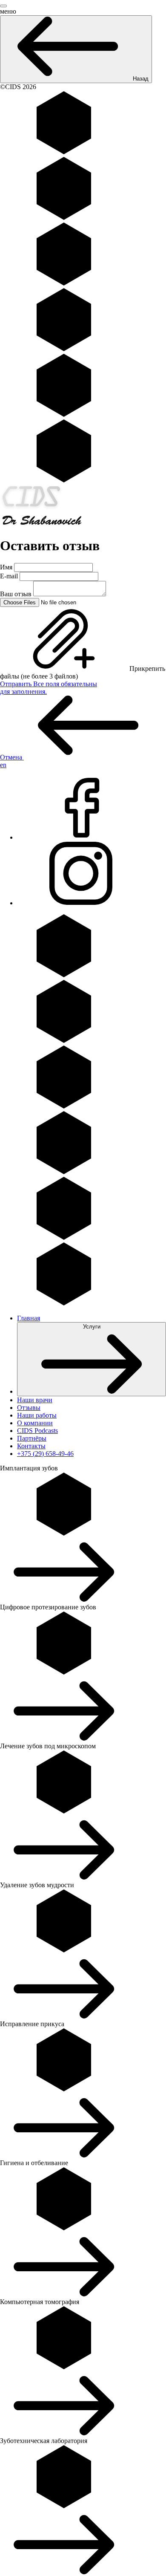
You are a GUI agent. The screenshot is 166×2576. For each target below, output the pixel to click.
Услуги (92, 1327)
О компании (35, 1423)
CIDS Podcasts (37, 1431)
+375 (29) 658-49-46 (45, 1454)
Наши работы (37, 1415)
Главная (29, 1318)
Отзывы (29, 1408)
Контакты (31, 1446)
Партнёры (32, 1438)
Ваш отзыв (16, 594)
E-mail (9, 576)
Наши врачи (35, 1400)
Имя (6, 567)
